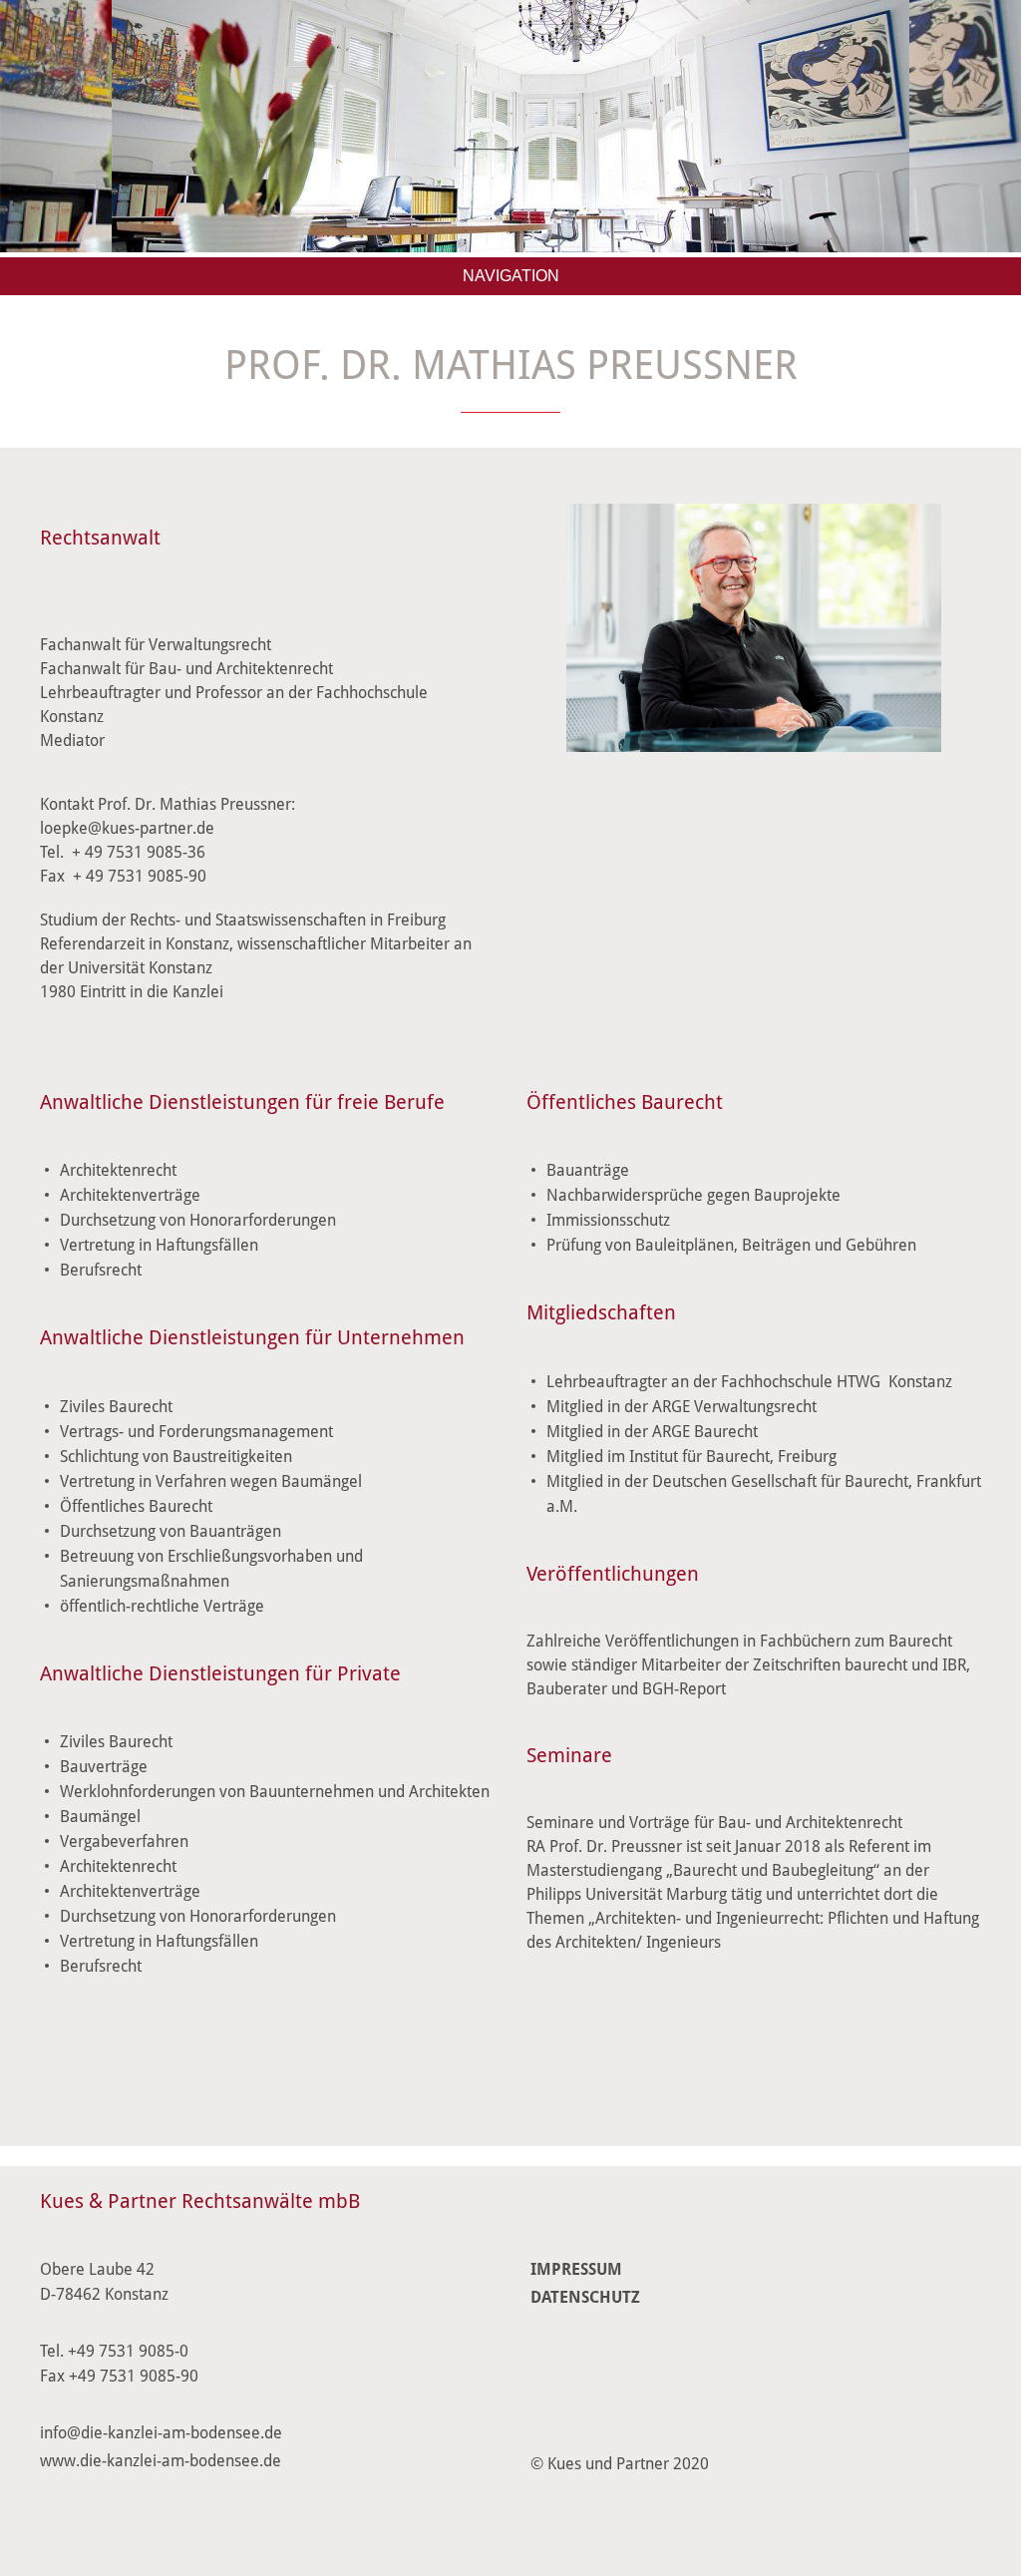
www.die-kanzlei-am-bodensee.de (161, 2461)
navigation (511, 276)
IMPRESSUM (576, 2269)
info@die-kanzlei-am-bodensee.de (161, 2433)
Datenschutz (585, 2297)
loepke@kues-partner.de (127, 828)
